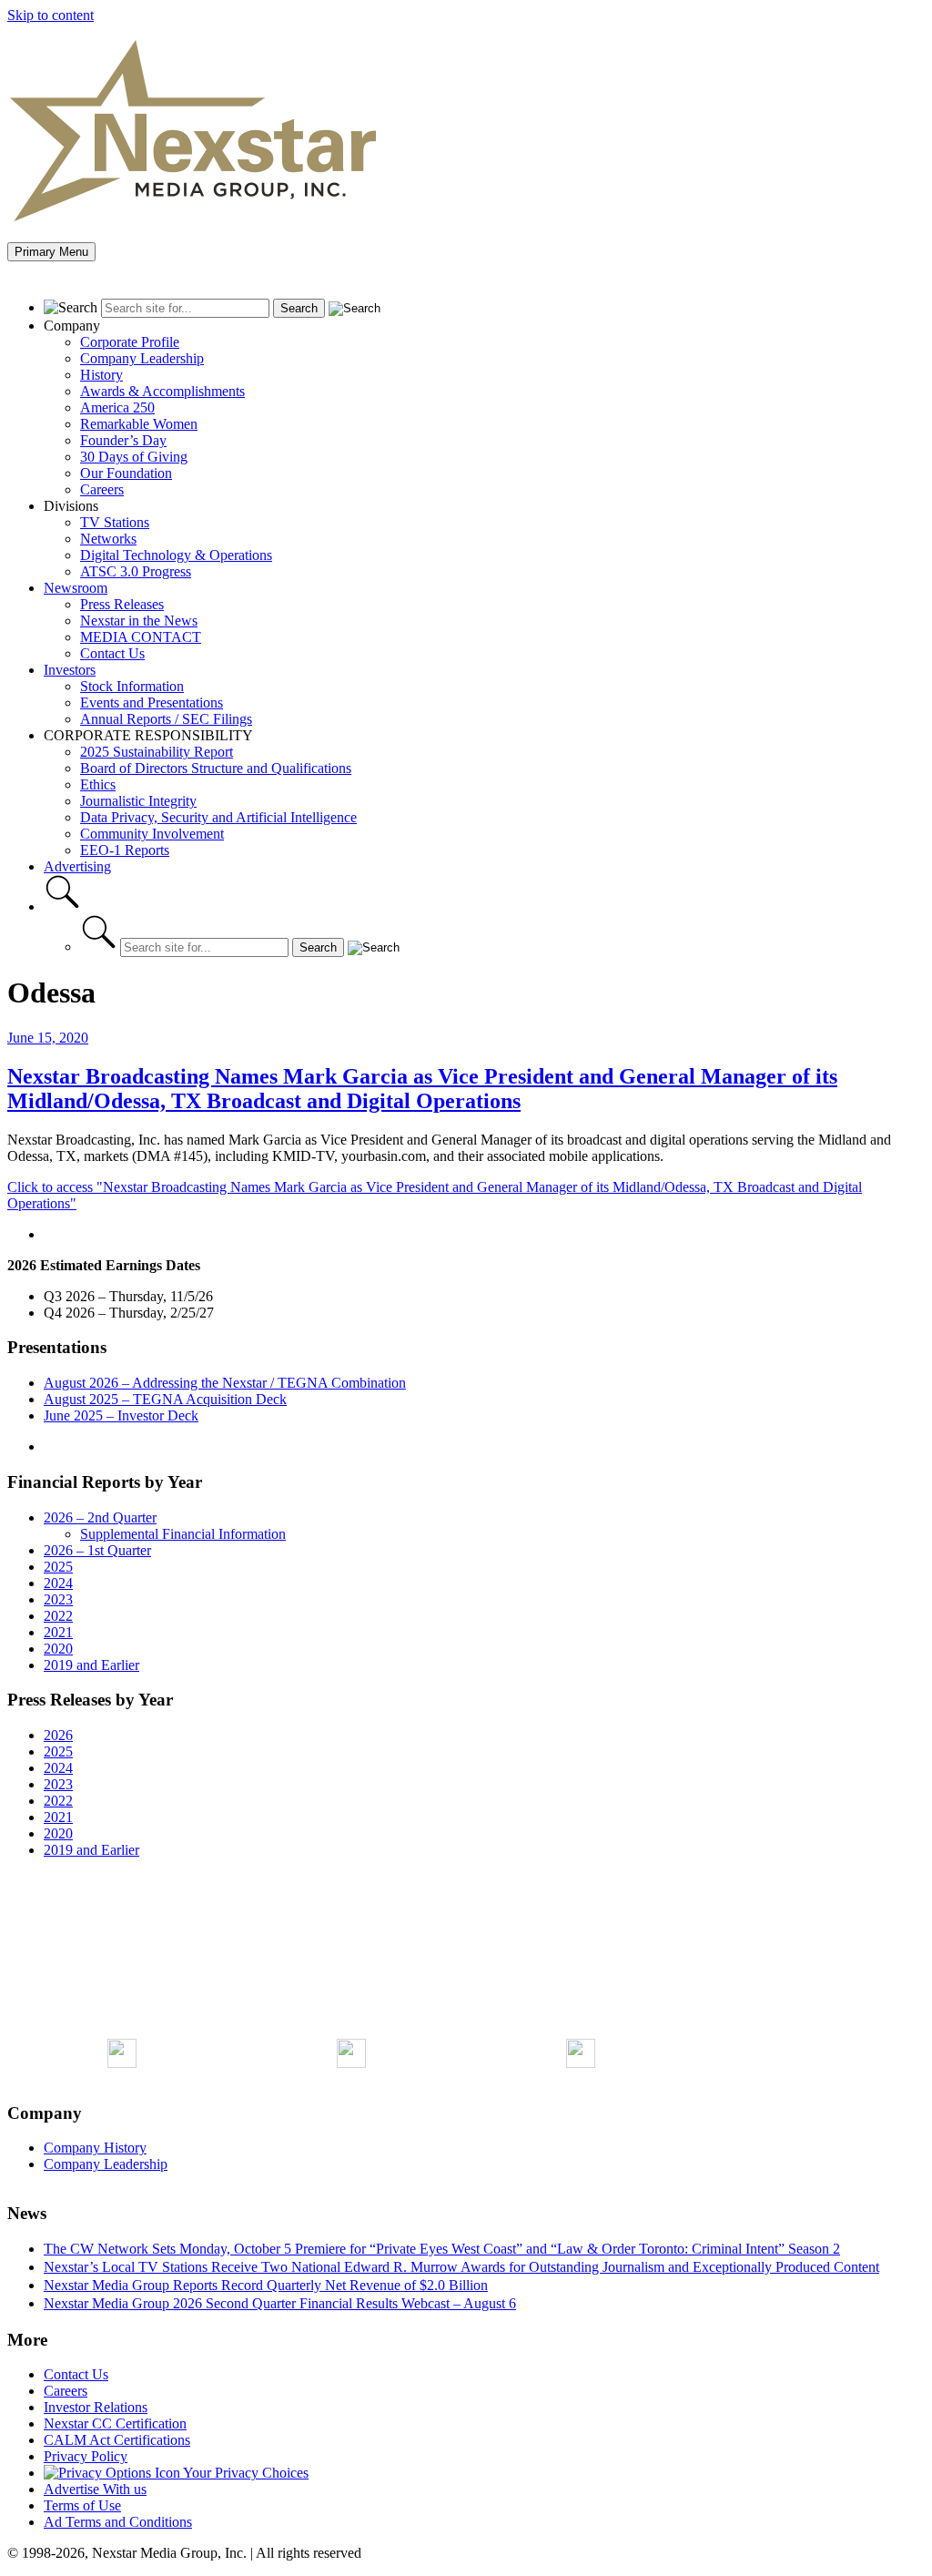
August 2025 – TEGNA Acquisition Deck (165, 1399)
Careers (102, 489)
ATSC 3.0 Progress (136, 571)
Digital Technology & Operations (176, 555)
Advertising (77, 866)
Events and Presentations (152, 703)
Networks (108, 539)
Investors (70, 670)
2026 (58, 1735)
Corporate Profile (130, 342)
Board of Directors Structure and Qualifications (216, 768)
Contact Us (112, 653)
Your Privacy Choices (244, 2473)
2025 (58, 1567)
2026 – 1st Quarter (97, 1550)
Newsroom (76, 588)
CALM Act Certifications (117, 2440)
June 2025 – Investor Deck (121, 1415)
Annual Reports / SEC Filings (166, 719)
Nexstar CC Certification (115, 2423)
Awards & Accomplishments (162, 391)
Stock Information (132, 686)
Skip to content (51, 15)
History (101, 375)
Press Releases (122, 604)
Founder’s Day (123, 440)
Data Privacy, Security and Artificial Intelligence (218, 817)
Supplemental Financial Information (183, 1534)
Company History (95, 2148)
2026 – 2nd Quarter (100, 1517)
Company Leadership (142, 358)
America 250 (117, 407)
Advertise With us (95, 2489)
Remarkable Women (139, 424)
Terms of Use (82, 2505)
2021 (58, 1632)
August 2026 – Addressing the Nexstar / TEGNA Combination (225, 1383)
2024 (58, 1583)
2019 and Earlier (91, 1665)
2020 (58, 1649)
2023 (58, 1599)
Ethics (98, 784)
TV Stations (115, 522)
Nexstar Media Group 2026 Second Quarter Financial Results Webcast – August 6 (280, 2303)
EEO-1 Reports (125, 850)
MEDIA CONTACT (141, 637)
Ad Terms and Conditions (118, 2522)
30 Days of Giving (134, 457)
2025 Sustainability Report (157, 752)
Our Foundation (126, 473)
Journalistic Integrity (138, 801)
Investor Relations (96, 2407)
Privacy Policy (86, 2456)
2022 (58, 1616)
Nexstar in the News (139, 621)
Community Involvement (152, 834)
